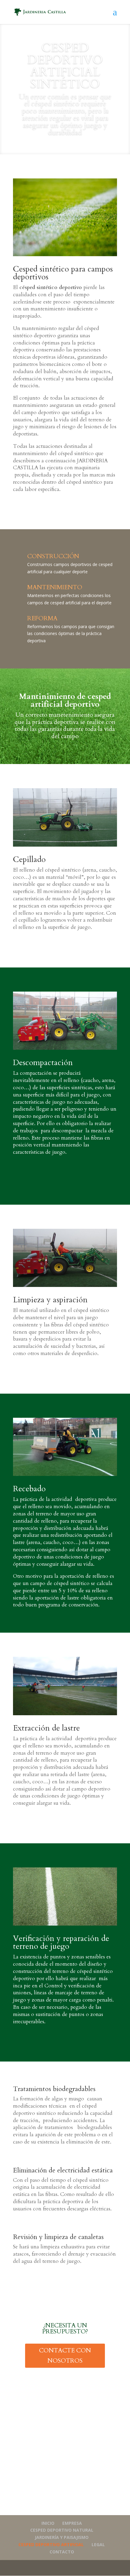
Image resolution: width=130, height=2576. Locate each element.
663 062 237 (94, 2499)
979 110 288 (36, 2499)
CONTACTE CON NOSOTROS (65, 2356)
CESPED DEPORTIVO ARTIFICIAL (51, 2545)
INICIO (48, 2523)
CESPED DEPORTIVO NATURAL (62, 2530)
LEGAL (98, 2545)
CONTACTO (62, 2552)
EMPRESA (72, 2523)
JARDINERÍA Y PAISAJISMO (62, 2537)
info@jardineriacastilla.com (65, 2509)
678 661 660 (64, 2499)
